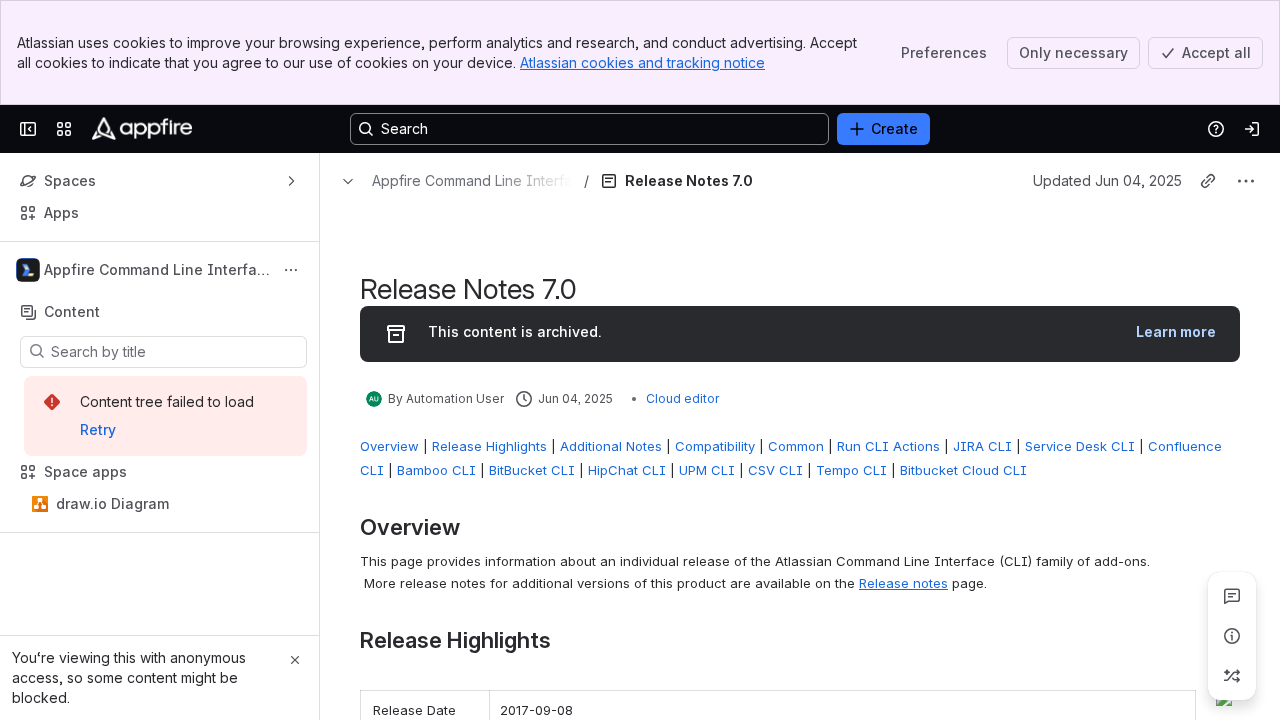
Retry (98, 429)
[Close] (295, 660)
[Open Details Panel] (1232, 636)
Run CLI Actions (888, 446)
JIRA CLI (982, 446)
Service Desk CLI (1080, 446)
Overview (389, 446)
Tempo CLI (851, 470)
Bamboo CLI (436, 470)
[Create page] (1232, 676)
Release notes (903, 583)
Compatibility (715, 446)
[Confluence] (142, 129)
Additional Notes (611, 446)
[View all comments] (1232, 596)
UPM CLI (707, 470)
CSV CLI (775, 470)
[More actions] (291, 270)
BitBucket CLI (532, 470)
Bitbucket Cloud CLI (963, 470)
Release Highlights (489, 446)
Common (796, 446)
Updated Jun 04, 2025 (1107, 180)
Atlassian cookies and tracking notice (642, 62)
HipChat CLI (627, 470)
